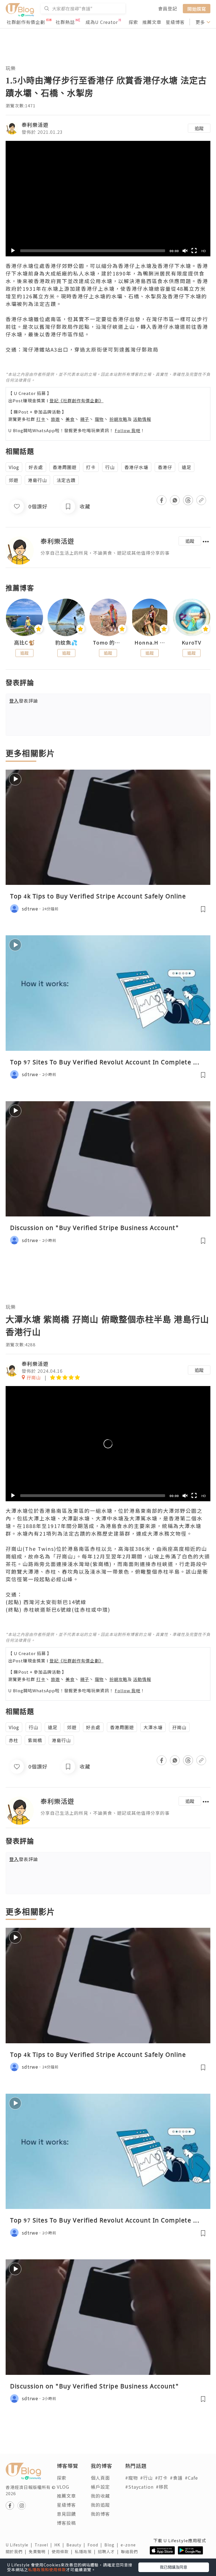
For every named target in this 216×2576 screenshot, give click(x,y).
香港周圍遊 (65, 467)
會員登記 (168, 8)
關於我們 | (17, 2551)
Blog (112, 2545)
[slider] (93, 251)
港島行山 (37, 480)
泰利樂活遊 (35, 125)
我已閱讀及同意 (174, 2567)
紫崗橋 (35, 1740)
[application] (108, 199)
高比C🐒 (24, 643)
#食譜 (176, 2478)
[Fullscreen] (194, 251)
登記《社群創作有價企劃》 (76, 400)
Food (96, 2545)
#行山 (146, 2478)
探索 (133, 22)
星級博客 (175, 22)
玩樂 (11, 68)
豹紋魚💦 (66, 643)
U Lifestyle (20, 2545)
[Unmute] (185, 251)
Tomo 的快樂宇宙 (108, 643)
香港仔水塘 (136, 467)
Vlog (14, 467)
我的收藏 (100, 2496)
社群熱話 (65, 22)
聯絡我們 (130, 2551)
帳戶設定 (100, 2487)
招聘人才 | (109, 2551)
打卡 (41, 419)
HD (204, 251)
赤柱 (13, 1740)
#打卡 (161, 2478)
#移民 (162, 2487)
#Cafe (191, 2478)
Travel (44, 2545)
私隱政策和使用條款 (47, 2570)
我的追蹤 (100, 2505)
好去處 (36, 467)
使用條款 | (63, 2551)
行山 (110, 467)
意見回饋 (66, 2514)
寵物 (99, 419)
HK (60, 2545)
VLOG (63, 2487)
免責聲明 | (40, 2551)
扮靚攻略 (118, 419)
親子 (85, 419)
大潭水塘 (153, 1727)
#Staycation (139, 2487)
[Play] (13, 251)
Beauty (77, 2545)
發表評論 (24, 701)
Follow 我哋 (128, 430)
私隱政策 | (86, 2551)
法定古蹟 (66, 480)
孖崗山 (179, 1727)
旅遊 (55, 419)
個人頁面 (100, 2478)
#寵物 (131, 2478)
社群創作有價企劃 (26, 22)
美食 (70, 419)
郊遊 (13, 480)
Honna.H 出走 (150, 643)
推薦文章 (152, 22)
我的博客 (100, 2514)
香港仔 (165, 467)
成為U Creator (102, 22)
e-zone (129, 2545)
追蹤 (199, 128)
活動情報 (142, 419)
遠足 (186, 467)
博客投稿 (66, 2523)
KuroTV (192, 643)
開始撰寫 (197, 8)
